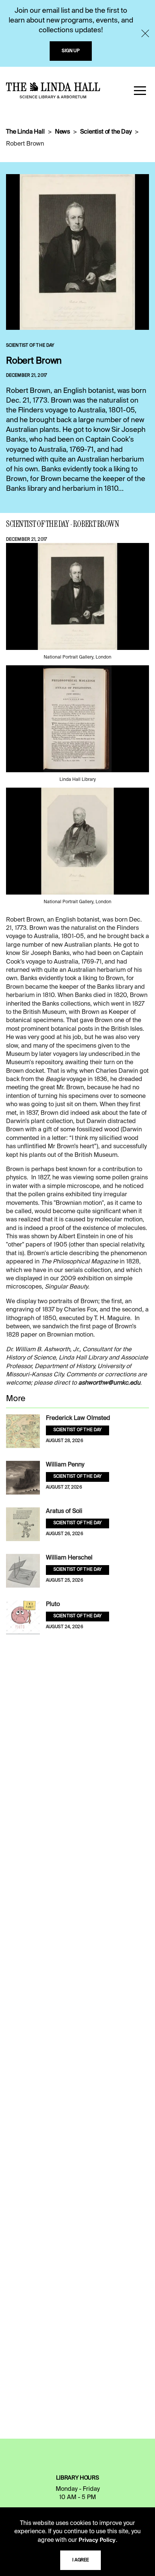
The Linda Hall (25, 132)
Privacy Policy (97, 2540)
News (62, 132)
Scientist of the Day (106, 132)
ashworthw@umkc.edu (109, 1383)
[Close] (145, 33)
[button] (140, 90)
